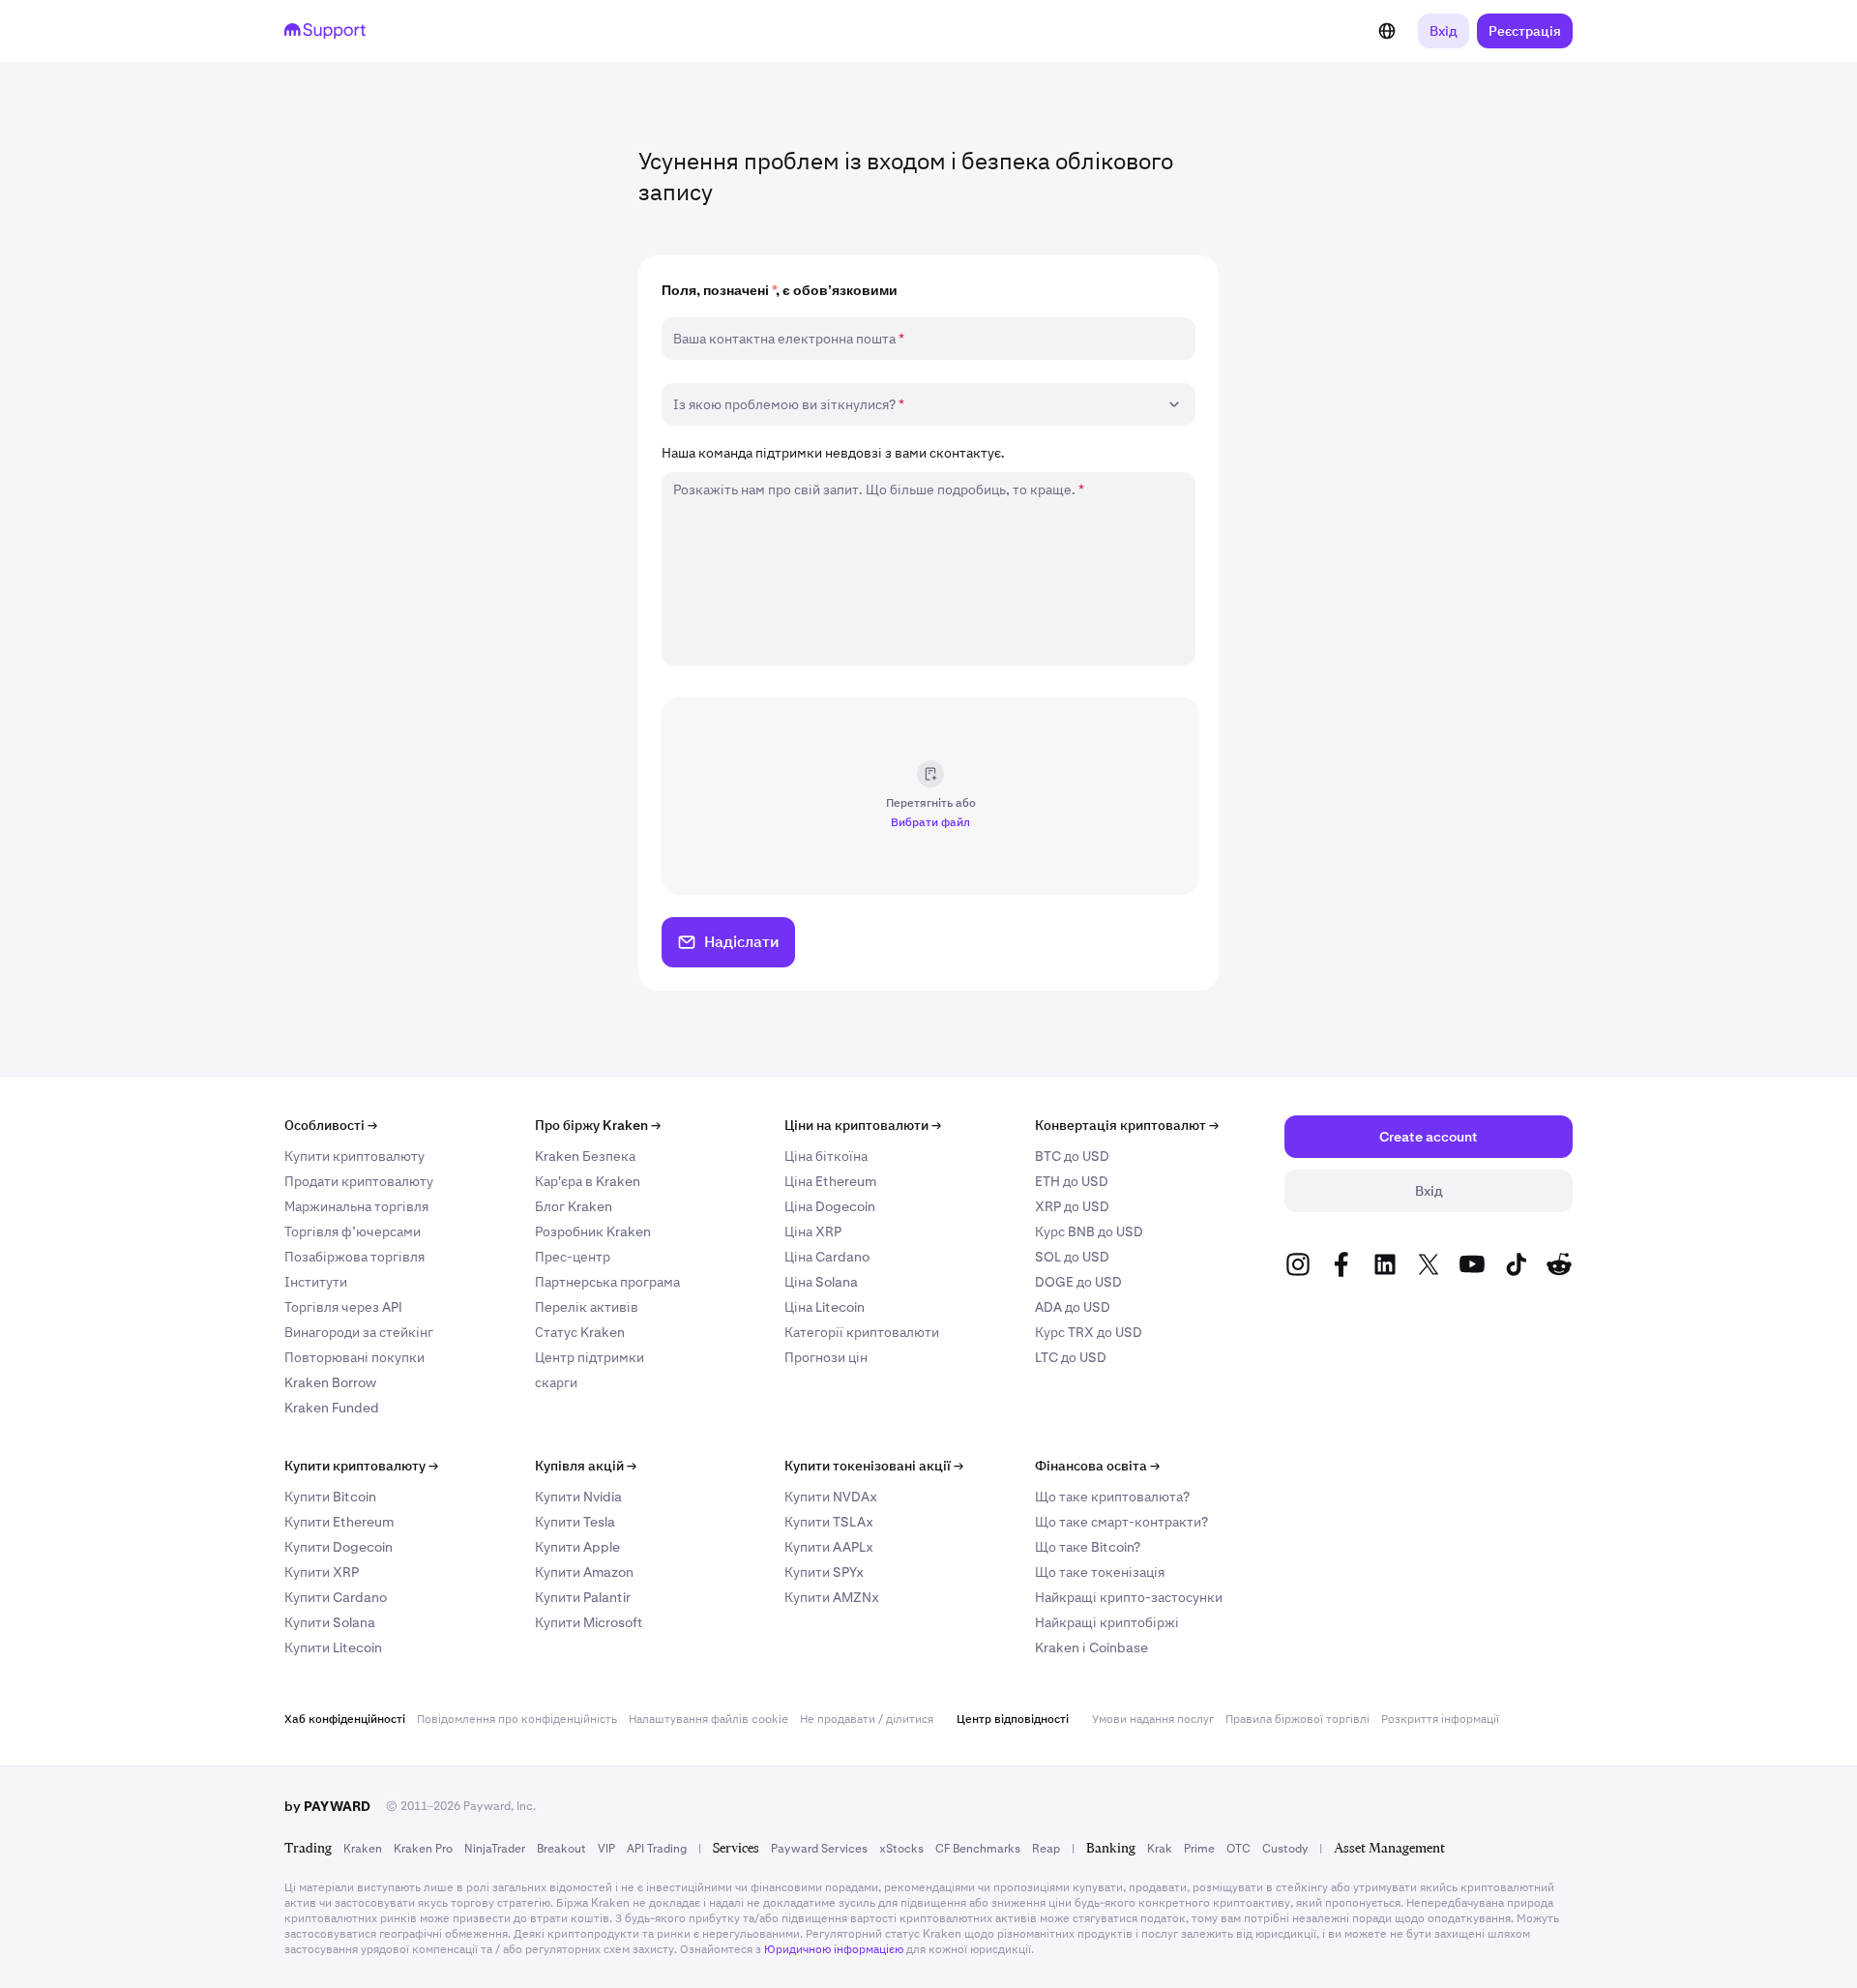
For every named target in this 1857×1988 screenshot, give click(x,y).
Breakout (561, 1849)
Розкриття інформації (1440, 1719)
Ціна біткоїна (826, 1156)
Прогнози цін (826, 1357)
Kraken (363, 1849)
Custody (1285, 1849)
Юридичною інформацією (834, 1949)
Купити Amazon (584, 1572)
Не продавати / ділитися (867, 1719)
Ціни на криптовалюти (863, 1125)
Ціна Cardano (827, 1257)
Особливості (331, 1125)
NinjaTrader (495, 1849)
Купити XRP (322, 1572)
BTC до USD (1072, 1156)
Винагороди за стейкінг (359, 1332)
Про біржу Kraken (598, 1125)
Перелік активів (587, 1307)
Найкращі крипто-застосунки (1129, 1597)
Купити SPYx (824, 1572)
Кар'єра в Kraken (588, 1181)
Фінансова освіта (1097, 1466)
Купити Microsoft (589, 1622)
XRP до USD (1072, 1206)
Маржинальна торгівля (356, 1206)
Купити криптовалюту (354, 1156)
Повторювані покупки (354, 1357)
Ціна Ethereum (830, 1181)
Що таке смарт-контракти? (1121, 1522)
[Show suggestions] (1174, 404)
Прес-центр (573, 1257)
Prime (1199, 1849)
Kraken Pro (423, 1849)
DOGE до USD (1078, 1282)
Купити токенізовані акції (874, 1466)
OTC (1238, 1849)
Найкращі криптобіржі (1107, 1622)
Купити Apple (577, 1547)
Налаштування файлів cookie (708, 1719)
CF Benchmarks (978, 1849)
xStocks (901, 1849)
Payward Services (819, 1849)
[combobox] (915, 404)
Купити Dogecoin (339, 1547)
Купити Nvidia (578, 1497)
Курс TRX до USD (1089, 1332)
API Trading (657, 1849)
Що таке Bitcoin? (1088, 1547)
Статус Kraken (580, 1332)
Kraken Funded (332, 1408)
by (327, 1806)
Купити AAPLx (829, 1547)
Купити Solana (330, 1622)
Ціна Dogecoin (830, 1206)
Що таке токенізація (1100, 1572)
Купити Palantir (583, 1597)
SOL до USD (1072, 1257)
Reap (1046, 1849)
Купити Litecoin (333, 1647)
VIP (606, 1849)
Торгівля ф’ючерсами (353, 1231)
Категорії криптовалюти (862, 1332)
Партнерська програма (607, 1282)
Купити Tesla (575, 1522)
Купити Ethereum (339, 1522)
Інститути (316, 1282)
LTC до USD (1071, 1357)
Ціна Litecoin (825, 1307)
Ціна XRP (813, 1231)
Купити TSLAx (829, 1522)
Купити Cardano (336, 1597)
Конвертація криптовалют (1127, 1125)
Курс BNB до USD (1089, 1231)
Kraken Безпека (585, 1156)
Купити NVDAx (831, 1497)
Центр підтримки (590, 1357)
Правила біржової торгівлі (1297, 1719)
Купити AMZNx (832, 1597)
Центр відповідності (1013, 1719)
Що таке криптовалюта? (1112, 1497)
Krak (1160, 1849)
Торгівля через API (343, 1307)
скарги (556, 1382)
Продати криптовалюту (359, 1181)
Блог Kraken (574, 1206)
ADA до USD (1073, 1307)
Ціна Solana (821, 1282)
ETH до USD (1072, 1181)
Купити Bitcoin (330, 1497)
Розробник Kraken (593, 1231)
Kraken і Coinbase (1091, 1647)
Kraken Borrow (330, 1382)
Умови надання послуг (1153, 1719)
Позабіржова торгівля (354, 1257)
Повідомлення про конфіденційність (517, 1719)
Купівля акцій (586, 1466)
